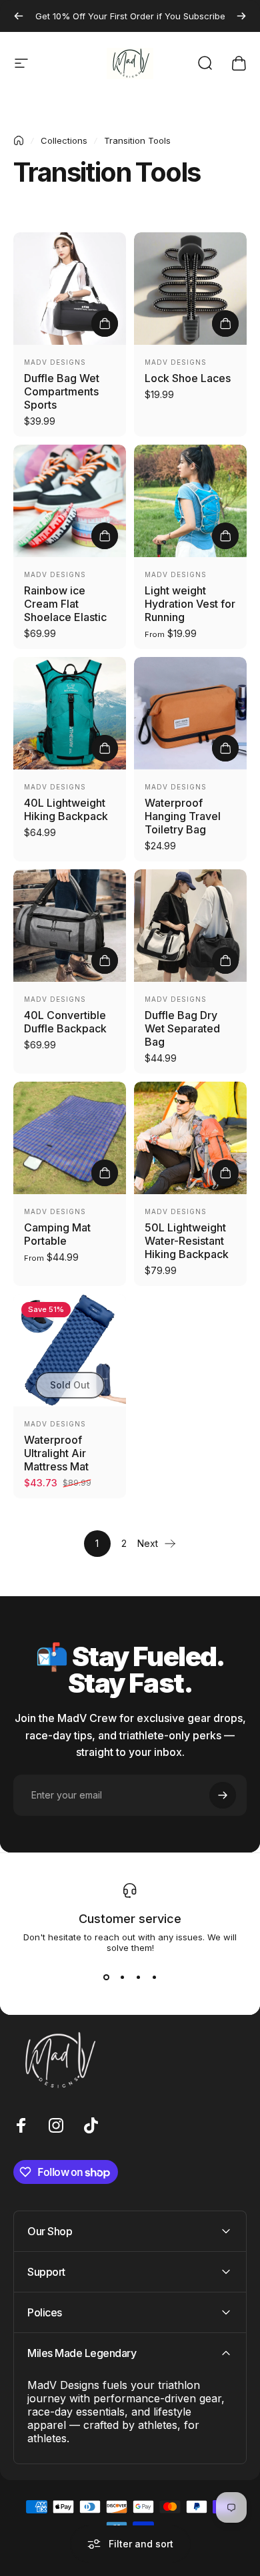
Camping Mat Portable (57, 1234)
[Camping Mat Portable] (70, 1138)
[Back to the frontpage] (19, 140)
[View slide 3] (138, 1977)
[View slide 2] (122, 1977)
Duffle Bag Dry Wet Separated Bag (182, 1028)
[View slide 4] (154, 1977)
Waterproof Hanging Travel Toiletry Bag (183, 816)
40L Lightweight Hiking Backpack (66, 809)
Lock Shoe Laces (188, 378)
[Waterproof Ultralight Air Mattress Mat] (70, 1350)
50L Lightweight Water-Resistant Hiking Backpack (187, 1241)
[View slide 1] (106, 1977)
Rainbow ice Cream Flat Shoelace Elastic (65, 604)
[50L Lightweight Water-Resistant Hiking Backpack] (190, 1138)
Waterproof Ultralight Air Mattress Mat (56, 1453)
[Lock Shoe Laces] (190, 289)
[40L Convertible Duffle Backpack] (70, 926)
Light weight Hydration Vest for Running (190, 604)
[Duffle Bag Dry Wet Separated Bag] (190, 926)
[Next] (241, 16)
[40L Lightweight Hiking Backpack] (70, 713)
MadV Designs (55, 362)
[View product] (105, 323)
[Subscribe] (223, 1795)
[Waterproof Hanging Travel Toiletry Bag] (190, 713)
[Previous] (19, 16)
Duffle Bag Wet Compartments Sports (62, 391)
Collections (64, 140)
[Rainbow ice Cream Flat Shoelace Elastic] (70, 501)
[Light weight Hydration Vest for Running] (190, 501)
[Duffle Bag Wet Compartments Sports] (70, 289)
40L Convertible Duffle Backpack (65, 1022)
